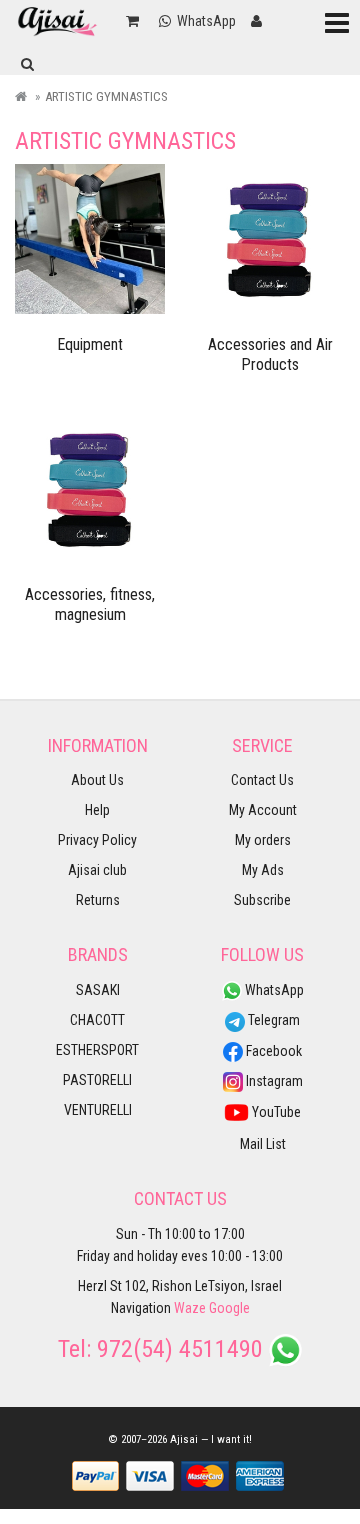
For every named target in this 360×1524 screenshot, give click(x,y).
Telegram (272, 1020)
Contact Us (262, 780)
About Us (97, 780)
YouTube (275, 1112)
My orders (263, 840)
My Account (263, 810)
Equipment (90, 344)
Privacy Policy (97, 840)
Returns (98, 900)
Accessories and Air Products (270, 354)
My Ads (263, 870)
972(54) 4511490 (180, 1349)
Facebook (272, 1051)
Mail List (263, 1144)
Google (229, 1308)
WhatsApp (273, 990)
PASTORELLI (97, 1080)
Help (97, 810)
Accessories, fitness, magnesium (90, 604)
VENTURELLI (98, 1110)
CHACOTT (97, 1020)
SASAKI (98, 990)
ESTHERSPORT (97, 1050)
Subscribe (262, 900)
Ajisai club (97, 870)
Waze (190, 1308)
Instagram (273, 1081)
